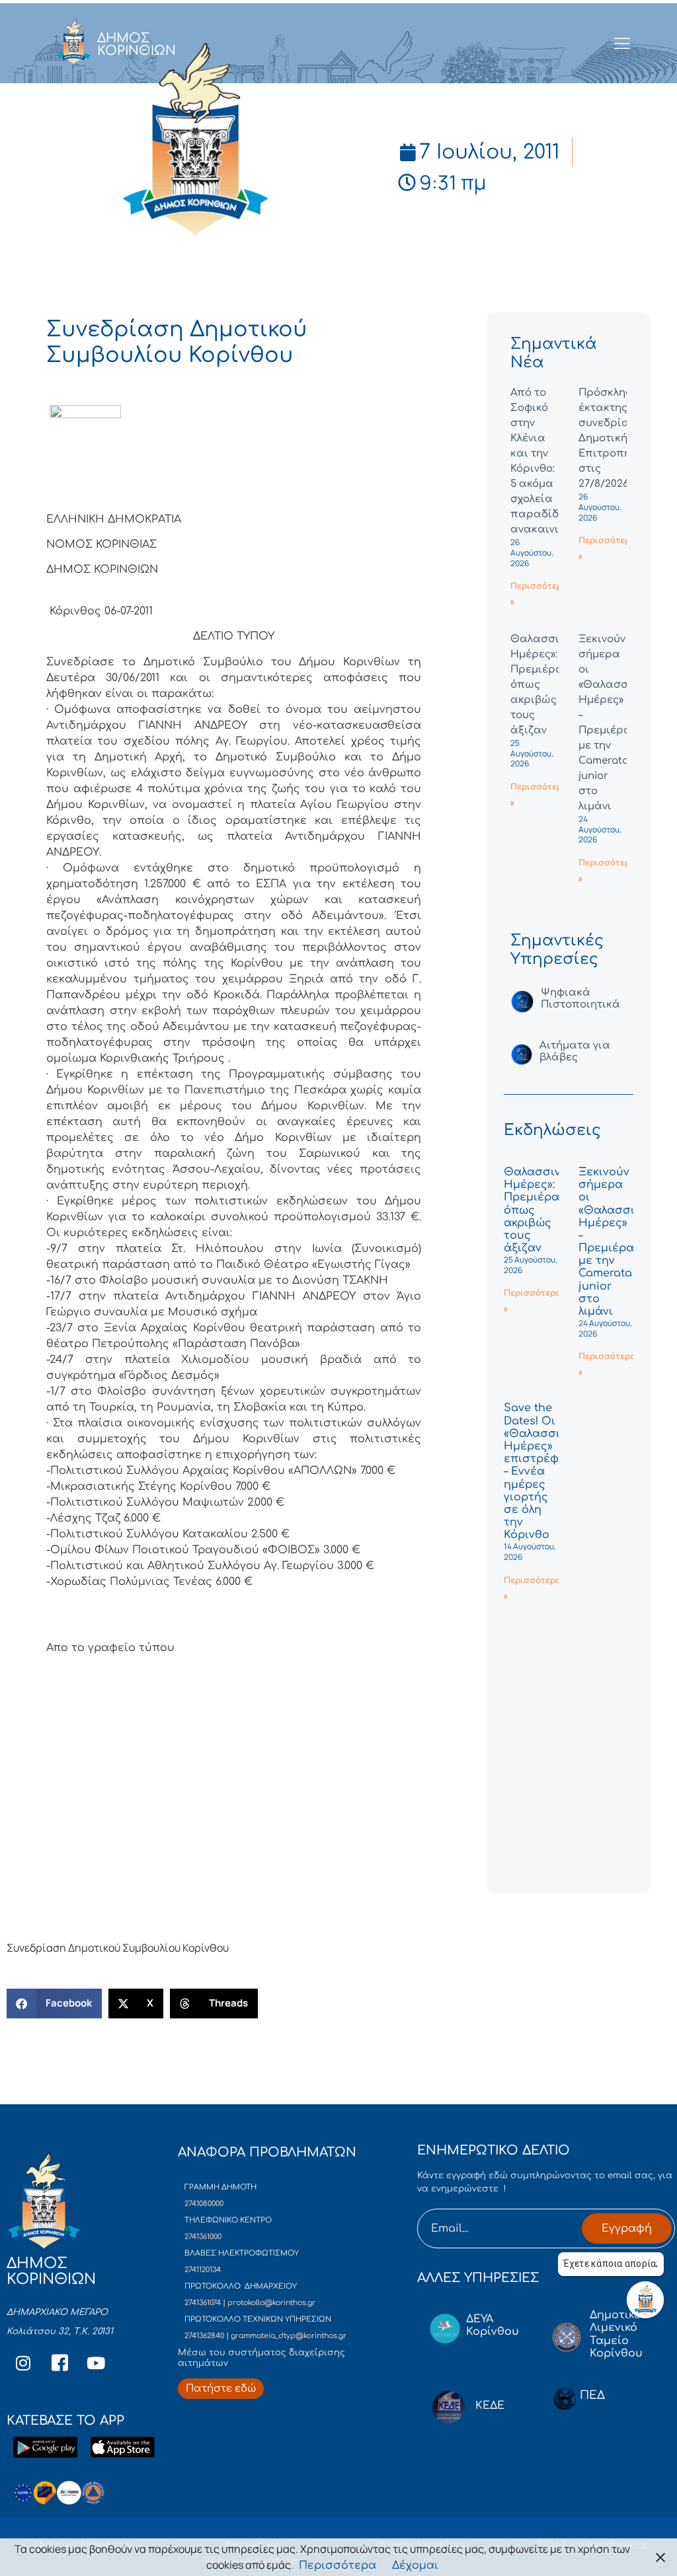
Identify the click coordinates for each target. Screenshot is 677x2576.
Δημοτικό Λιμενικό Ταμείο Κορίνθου (616, 2334)
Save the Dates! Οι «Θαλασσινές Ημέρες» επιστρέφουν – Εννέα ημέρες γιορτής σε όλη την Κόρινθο (541, 1471)
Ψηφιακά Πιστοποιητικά (580, 999)
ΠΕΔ (592, 2395)
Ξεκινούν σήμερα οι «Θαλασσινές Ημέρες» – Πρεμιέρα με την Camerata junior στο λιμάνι (616, 1242)
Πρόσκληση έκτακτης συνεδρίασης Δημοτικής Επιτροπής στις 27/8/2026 (614, 438)
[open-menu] (622, 44)
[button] (54, 2004)
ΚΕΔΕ (490, 2406)
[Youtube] (96, 2363)
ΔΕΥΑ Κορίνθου (493, 2325)
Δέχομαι (415, 2565)
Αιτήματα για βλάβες (575, 1051)
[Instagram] (23, 2363)
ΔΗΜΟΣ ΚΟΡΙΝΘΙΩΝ (137, 44)
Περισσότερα (338, 2565)
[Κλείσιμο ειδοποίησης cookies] (660, 2557)
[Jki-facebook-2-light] (60, 2363)
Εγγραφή (627, 2228)
